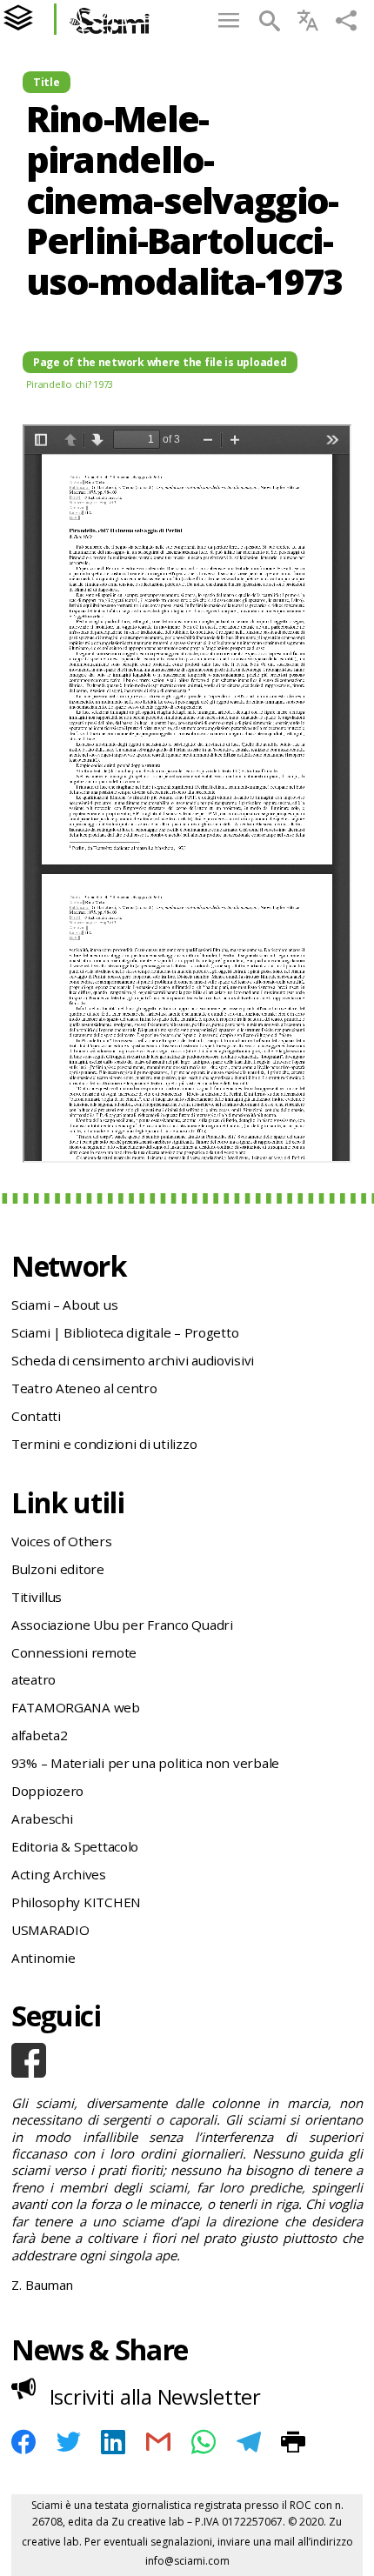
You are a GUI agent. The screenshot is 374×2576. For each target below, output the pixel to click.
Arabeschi (42, 1819)
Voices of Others (62, 1541)
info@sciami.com (187, 2561)
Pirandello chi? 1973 (70, 384)
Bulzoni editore (58, 1569)
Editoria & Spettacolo (75, 1846)
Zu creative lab (148, 2522)
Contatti (36, 1416)
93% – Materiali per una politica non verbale (145, 1763)
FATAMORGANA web (76, 1707)
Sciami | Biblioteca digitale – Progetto (125, 1332)
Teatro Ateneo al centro (84, 1388)
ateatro (33, 1679)
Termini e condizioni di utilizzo (104, 1444)
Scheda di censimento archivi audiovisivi (133, 1360)
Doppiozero (47, 1791)
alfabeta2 (40, 1735)
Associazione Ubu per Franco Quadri (122, 1625)
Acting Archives (59, 1874)
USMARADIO (50, 1930)
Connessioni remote (74, 1652)
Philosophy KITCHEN (76, 1902)
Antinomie (43, 1958)
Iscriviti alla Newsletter (155, 2396)
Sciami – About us (64, 1305)
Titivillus (37, 1597)
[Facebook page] (187, 2060)
